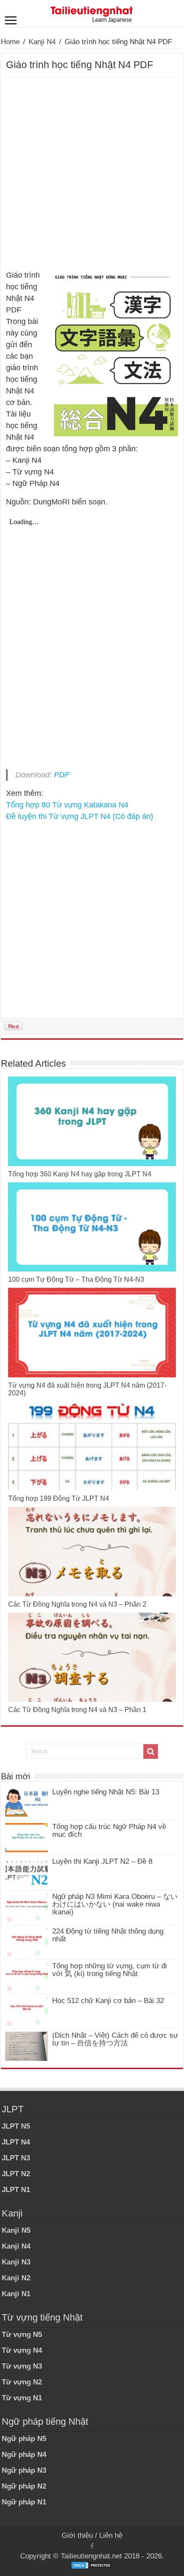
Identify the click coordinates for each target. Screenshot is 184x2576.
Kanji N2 (16, 2278)
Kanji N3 (16, 2262)
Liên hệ (111, 2536)
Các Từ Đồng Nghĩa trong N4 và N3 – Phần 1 (77, 1710)
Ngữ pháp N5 (24, 2439)
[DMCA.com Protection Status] (92, 2565)
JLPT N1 (16, 2190)
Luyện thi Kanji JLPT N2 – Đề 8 (102, 1861)
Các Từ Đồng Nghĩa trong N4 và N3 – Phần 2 (77, 1604)
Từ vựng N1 (22, 2398)
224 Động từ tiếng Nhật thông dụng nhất (108, 1935)
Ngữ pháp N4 (24, 2455)
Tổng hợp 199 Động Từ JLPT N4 (59, 1498)
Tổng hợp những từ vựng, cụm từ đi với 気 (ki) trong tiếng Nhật (110, 1970)
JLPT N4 (16, 2142)
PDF (62, 775)
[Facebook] (92, 2546)
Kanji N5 (16, 2230)
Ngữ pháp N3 (24, 2470)
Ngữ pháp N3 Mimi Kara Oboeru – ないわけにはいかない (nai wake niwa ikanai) (115, 1904)
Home (10, 42)
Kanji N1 (16, 2294)
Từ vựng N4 (22, 2350)
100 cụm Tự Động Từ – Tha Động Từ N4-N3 (76, 1279)
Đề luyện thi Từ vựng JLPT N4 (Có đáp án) (80, 816)
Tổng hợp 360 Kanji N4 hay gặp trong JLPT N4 (80, 1174)
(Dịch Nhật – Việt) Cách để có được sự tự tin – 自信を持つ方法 (115, 2039)
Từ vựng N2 (22, 2382)
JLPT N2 (16, 2174)
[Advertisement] (92, 174)
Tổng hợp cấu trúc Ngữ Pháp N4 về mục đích (109, 1831)
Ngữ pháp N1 (24, 2502)
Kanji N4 (42, 42)
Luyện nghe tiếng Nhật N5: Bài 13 (106, 1792)
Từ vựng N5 (22, 2335)
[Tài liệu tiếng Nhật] (92, 13)
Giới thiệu (77, 2536)
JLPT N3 (16, 2158)
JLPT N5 (16, 2126)
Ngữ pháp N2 (24, 2486)
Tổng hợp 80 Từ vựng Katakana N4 (67, 805)
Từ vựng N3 (22, 2366)
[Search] (151, 1751)
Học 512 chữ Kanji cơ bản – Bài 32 (108, 2001)
